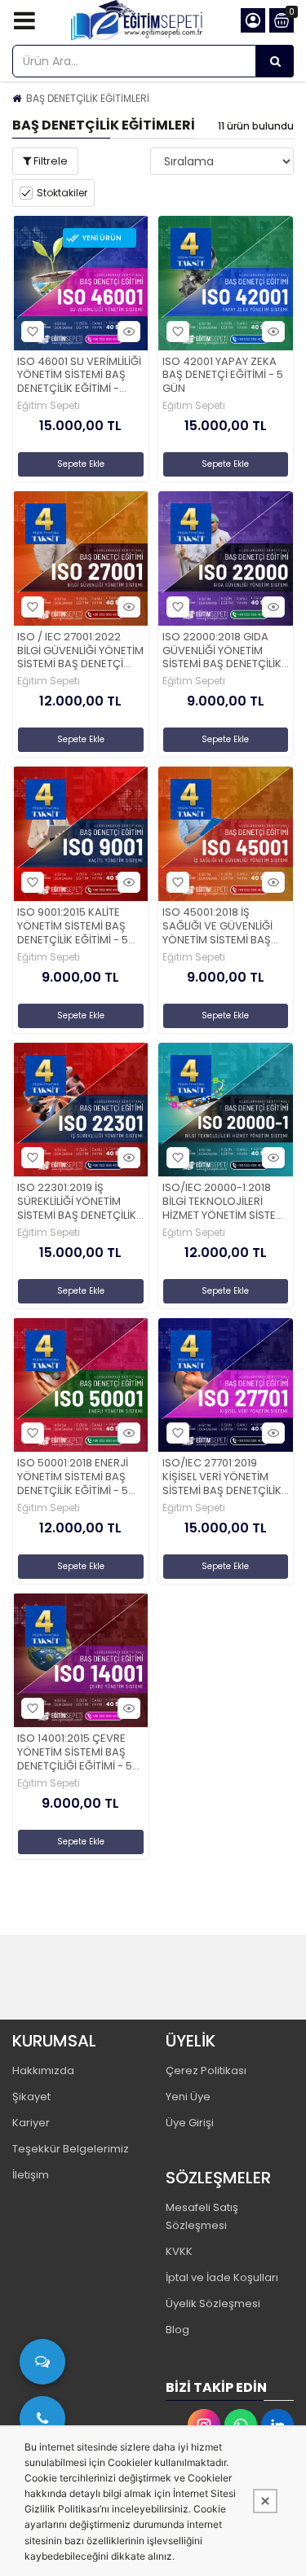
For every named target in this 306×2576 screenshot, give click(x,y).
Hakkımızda (43, 2070)
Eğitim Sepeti (49, 406)
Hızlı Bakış (129, 332)
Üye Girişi (190, 2123)
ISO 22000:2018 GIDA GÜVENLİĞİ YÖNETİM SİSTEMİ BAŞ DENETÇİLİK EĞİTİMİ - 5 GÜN (222, 651)
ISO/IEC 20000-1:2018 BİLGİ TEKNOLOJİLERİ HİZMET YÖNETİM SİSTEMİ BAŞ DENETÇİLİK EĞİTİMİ (225, 1202)
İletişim (31, 2175)
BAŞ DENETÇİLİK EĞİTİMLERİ (88, 98)
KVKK (179, 2251)
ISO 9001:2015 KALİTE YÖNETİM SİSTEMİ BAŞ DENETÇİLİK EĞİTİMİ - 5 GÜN (73, 927)
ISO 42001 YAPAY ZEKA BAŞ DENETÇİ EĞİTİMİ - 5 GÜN (223, 376)
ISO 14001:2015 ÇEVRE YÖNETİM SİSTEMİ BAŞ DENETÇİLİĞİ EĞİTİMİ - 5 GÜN (75, 1753)
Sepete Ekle (81, 464)
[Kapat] (265, 2501)
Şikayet (31, 2097)
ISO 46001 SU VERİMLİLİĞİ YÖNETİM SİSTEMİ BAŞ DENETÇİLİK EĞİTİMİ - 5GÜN (79, 376)
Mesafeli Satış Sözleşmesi (202, 2216)
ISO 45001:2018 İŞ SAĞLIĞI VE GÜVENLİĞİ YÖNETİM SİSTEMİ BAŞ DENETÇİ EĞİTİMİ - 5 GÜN (224, 927)
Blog (177, 2330)
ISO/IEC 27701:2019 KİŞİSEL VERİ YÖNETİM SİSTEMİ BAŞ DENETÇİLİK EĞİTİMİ (222, 1477)
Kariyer (31, 2123)
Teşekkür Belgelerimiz (71, 2149)
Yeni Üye (188, 2097)
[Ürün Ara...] (275, 61)
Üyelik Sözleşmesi (213, 2303)
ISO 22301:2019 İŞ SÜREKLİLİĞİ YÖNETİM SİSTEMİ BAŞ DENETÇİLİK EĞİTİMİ (77, 1202)
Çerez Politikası (206, 2070)
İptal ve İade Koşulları (222, 2277)
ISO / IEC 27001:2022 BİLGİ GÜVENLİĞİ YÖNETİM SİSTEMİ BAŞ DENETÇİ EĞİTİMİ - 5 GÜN (80, 651)
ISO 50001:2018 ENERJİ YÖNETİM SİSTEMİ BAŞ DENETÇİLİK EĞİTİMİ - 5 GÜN (73, 1477)
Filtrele (49, 161)
